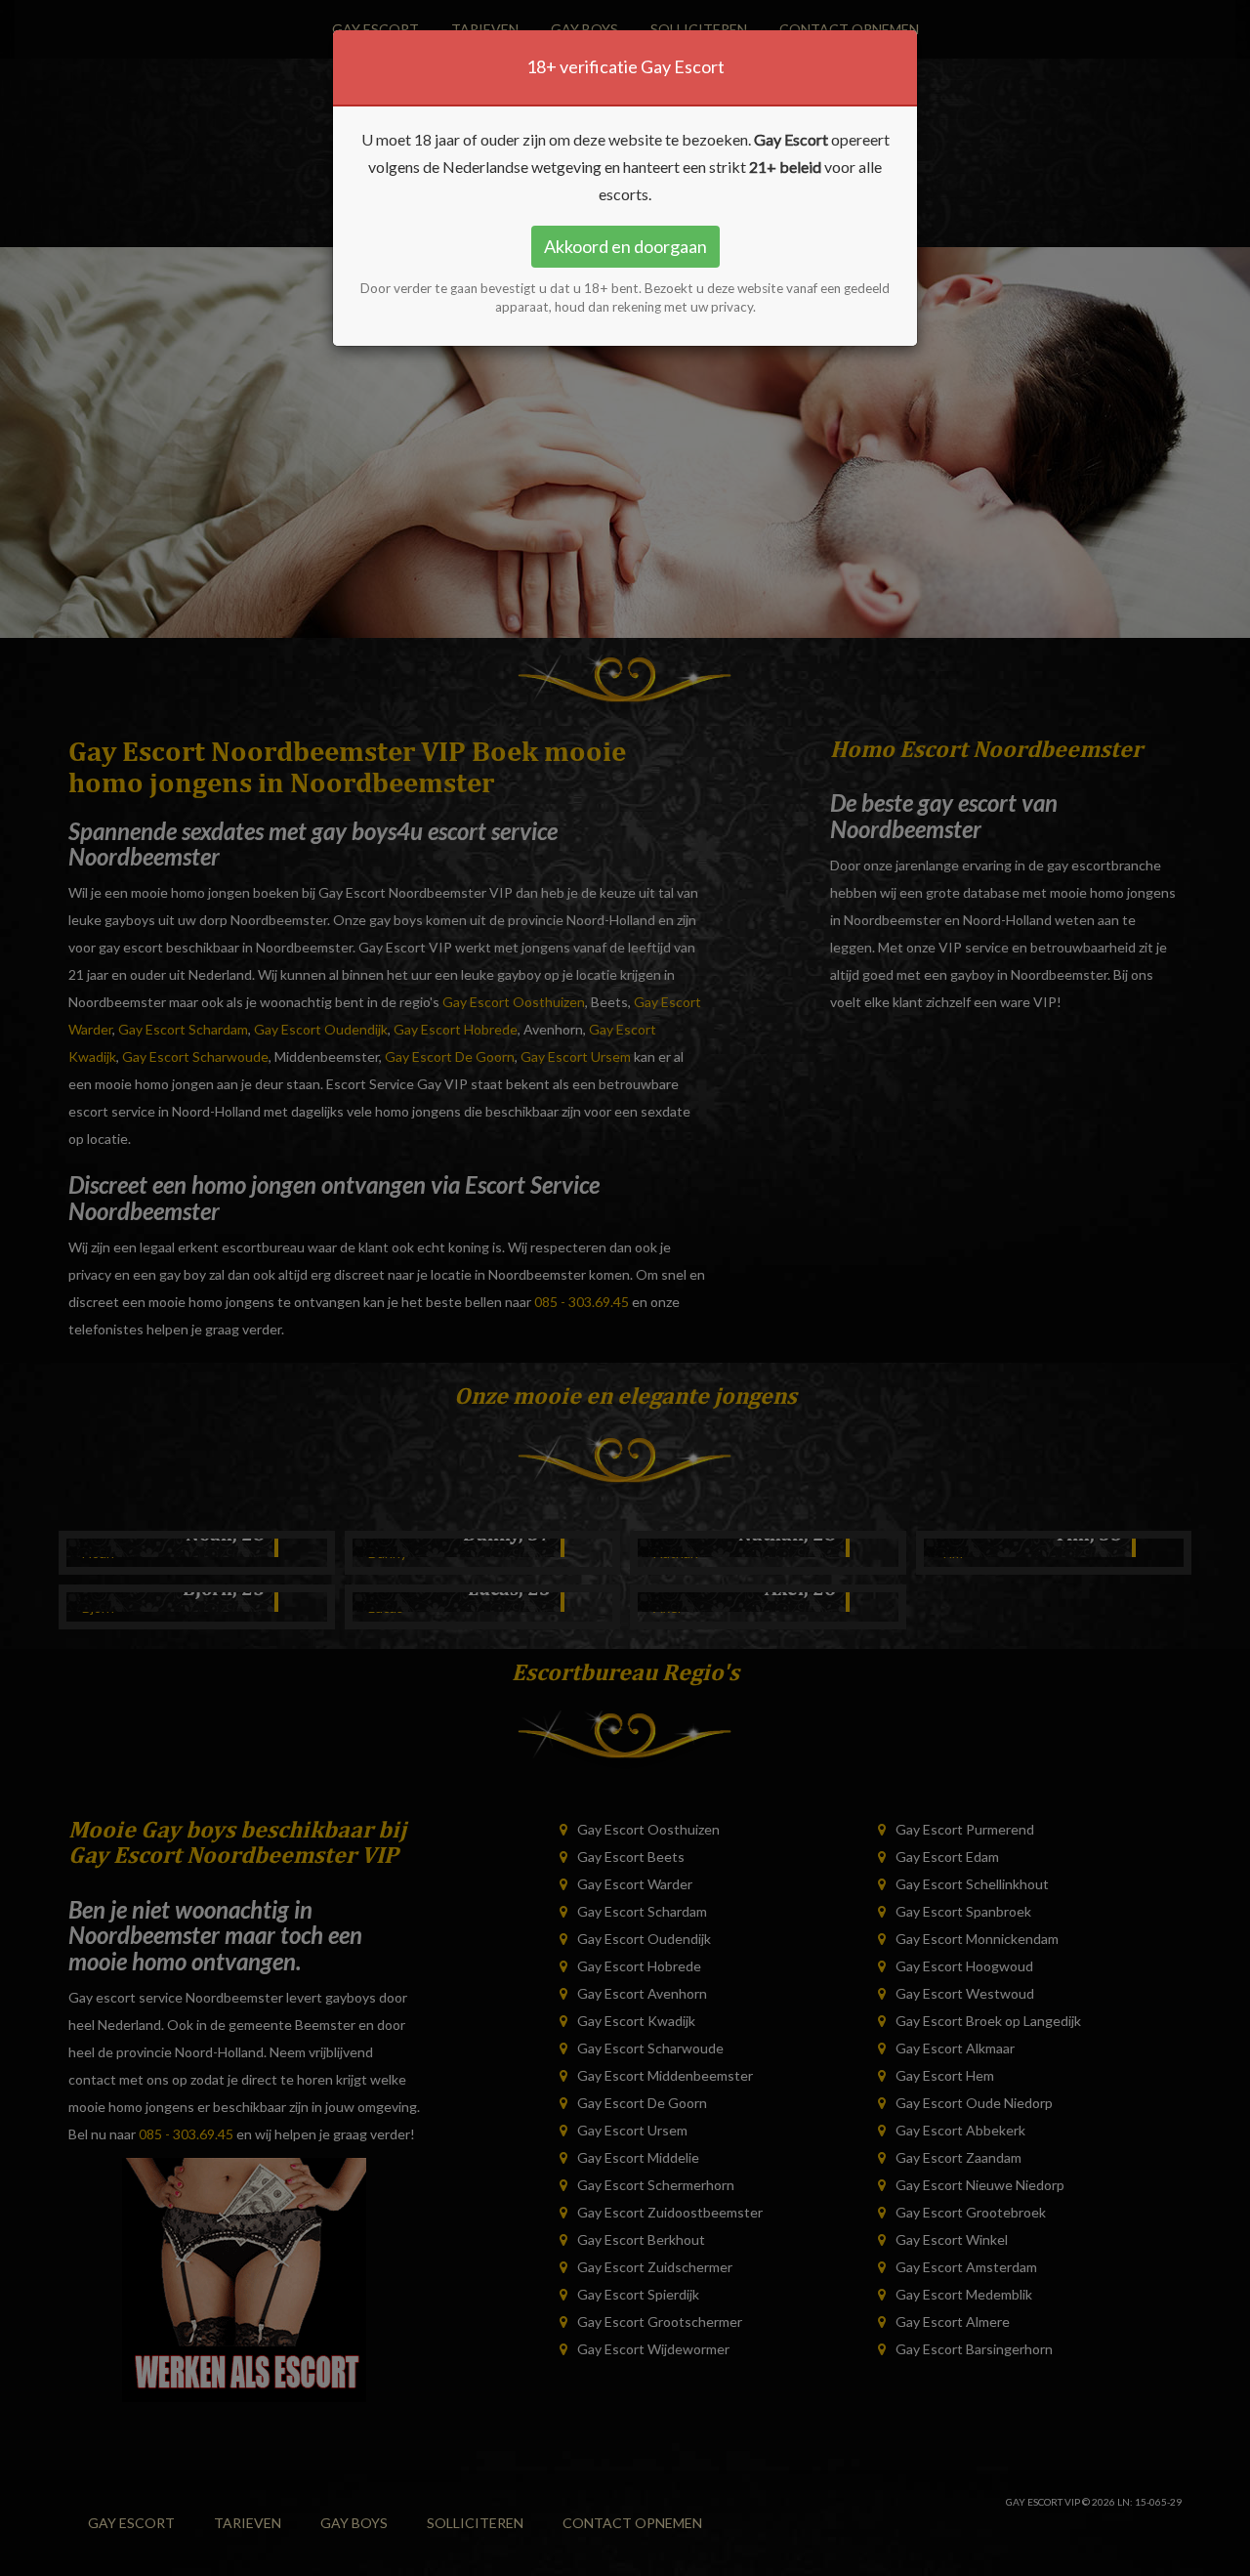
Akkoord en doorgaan (625, 246)
